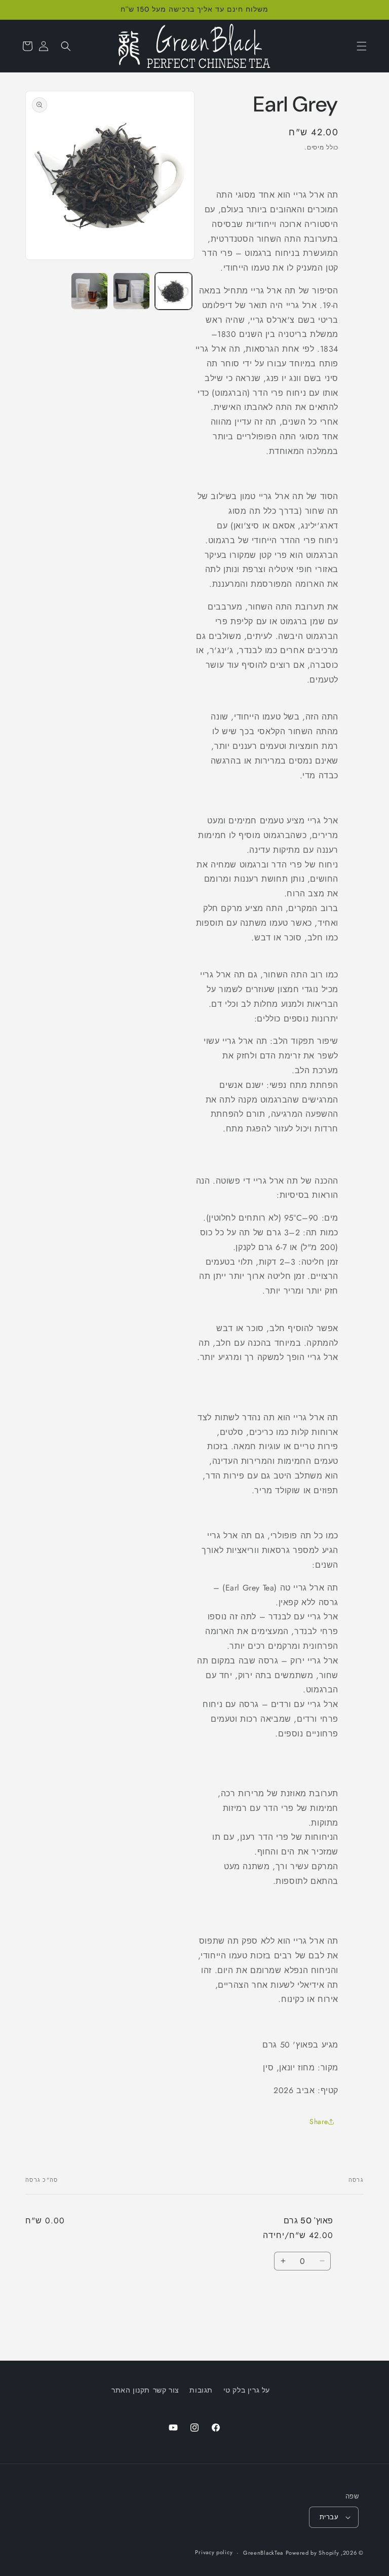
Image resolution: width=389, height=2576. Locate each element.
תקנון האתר (131, 2390)
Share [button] (319, 2122)
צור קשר (166, 2390)
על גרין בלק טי (247, 2390)
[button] (362, 46)
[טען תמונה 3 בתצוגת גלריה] (89, 291)
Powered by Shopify (313, 2553)
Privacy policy (214, 2552)
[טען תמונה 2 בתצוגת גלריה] (131, 291)
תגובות (201, 2390)
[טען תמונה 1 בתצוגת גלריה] (173, 291)
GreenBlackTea (263, 2553)
